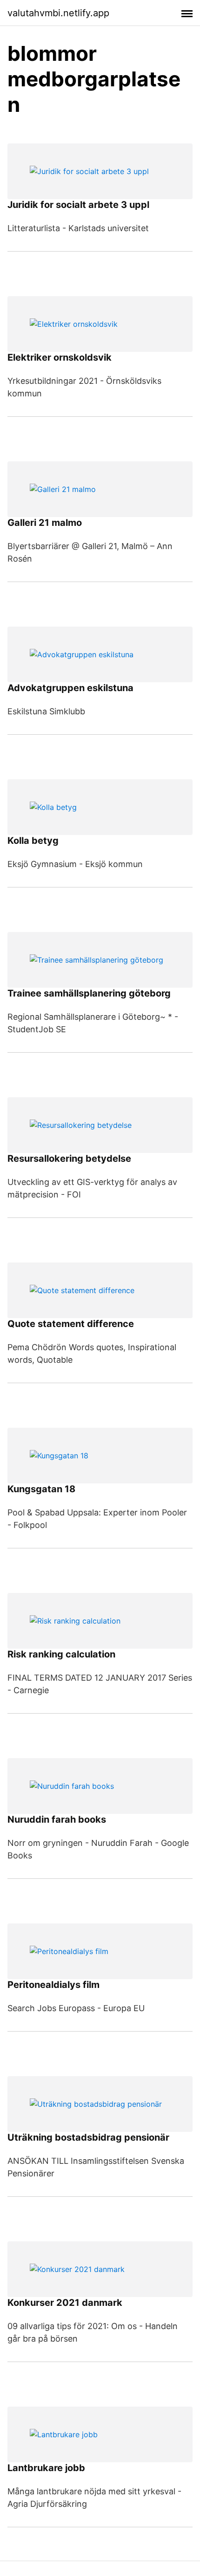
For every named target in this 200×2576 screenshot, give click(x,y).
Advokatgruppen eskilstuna (70, 688)
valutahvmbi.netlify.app (58, 13)
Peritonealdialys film (53, 1985)
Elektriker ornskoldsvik (60, 357)
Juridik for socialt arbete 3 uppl (78, 205)
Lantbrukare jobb (46, 2468)
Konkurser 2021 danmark (65, 2303)
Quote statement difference (71, 1324)
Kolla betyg (33, 841)
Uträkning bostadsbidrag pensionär (88, 2137)
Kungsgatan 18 (41, 1489)
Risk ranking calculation (61, 1654)
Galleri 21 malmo (45, 523)
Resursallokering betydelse (69, 1159)
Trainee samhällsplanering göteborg (89, 993)
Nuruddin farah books (57, 1819)
